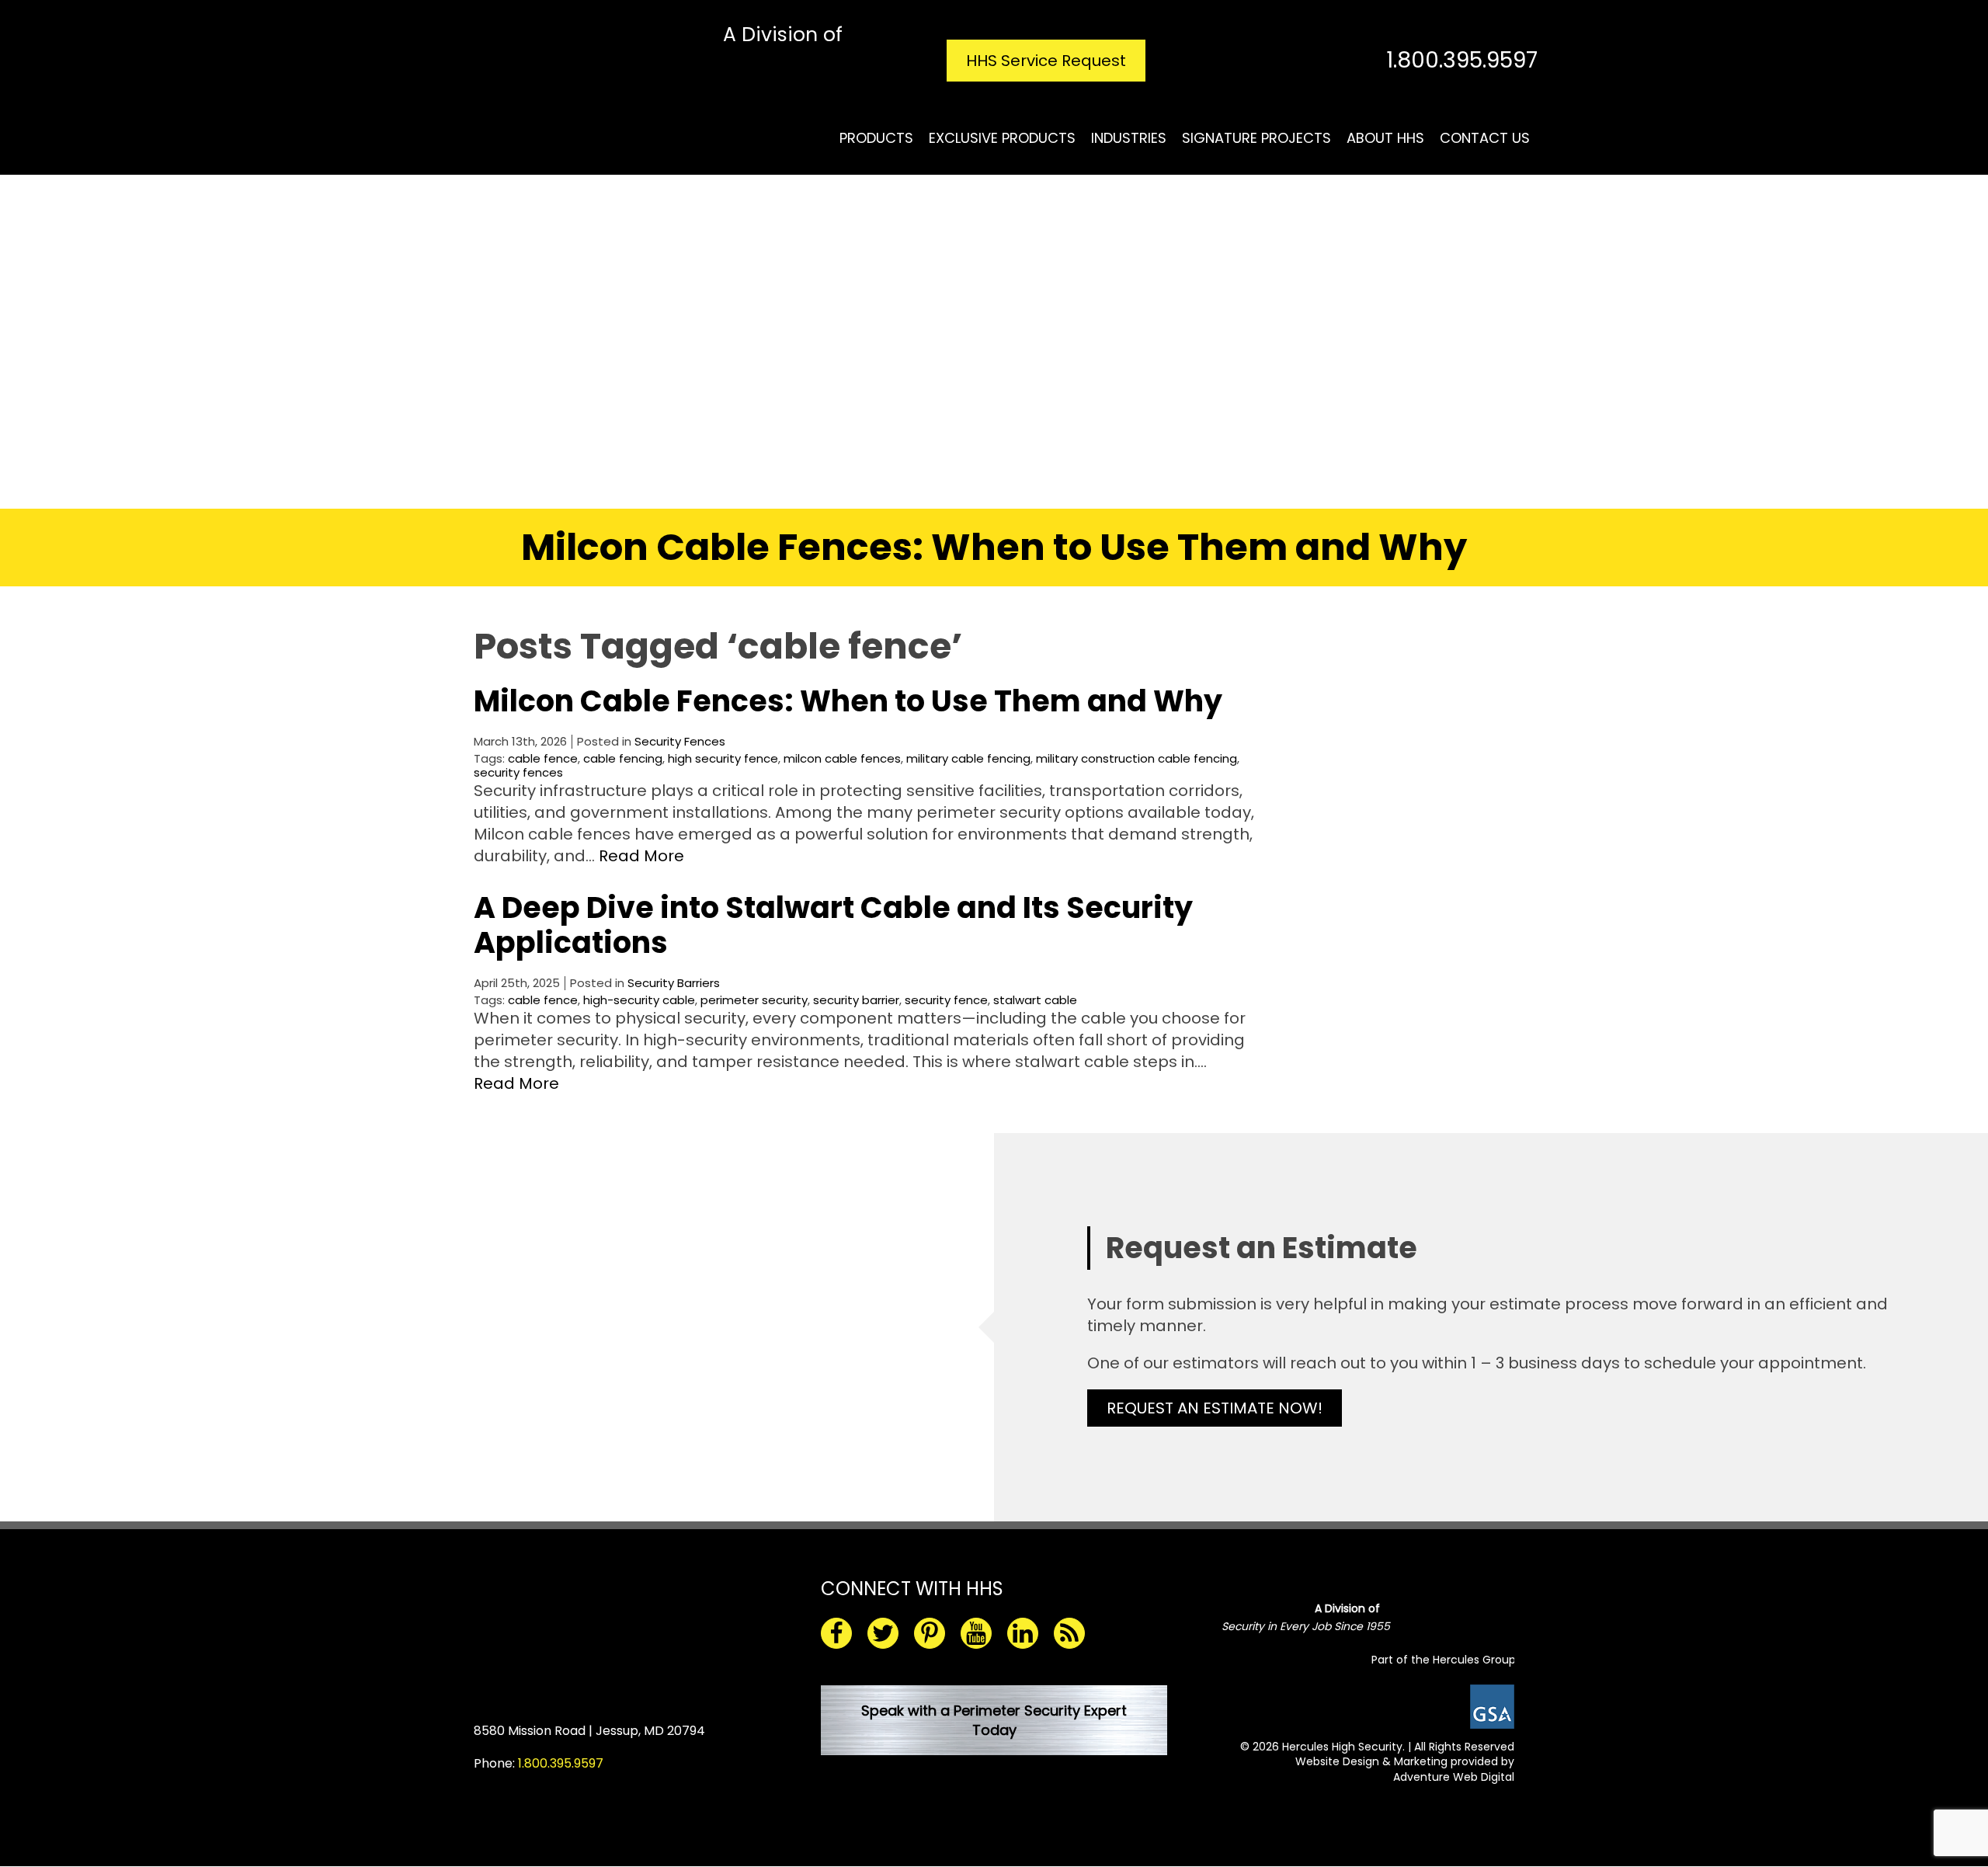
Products (876, 138)
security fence (946, 1000)
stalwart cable (1035, 1000)
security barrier (856, 1000)
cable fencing (623, 758)
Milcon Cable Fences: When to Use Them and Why (848, 701)
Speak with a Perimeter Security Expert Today (994, 1720)
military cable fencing (968, 758)
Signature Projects (1256, 138)
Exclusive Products (1002, 138)
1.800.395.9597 (1462, 60)
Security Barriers (674, 983)
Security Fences (680, 741)
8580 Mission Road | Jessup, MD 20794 (589, 1731)
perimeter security (754, 1000)
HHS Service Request (1046, 61)
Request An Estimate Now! (1215, 1408)
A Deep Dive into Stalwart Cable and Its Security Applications (833, 925)
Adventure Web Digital (1454, 1777)
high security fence (723, 758)
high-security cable (639, 1000)
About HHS (1385, 138)
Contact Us (1485, 138)
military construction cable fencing (1136, 758)
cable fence (543, 758)
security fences (518, 772)
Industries (1129, 138)
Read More (641, 856)
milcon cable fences (842, 758)
